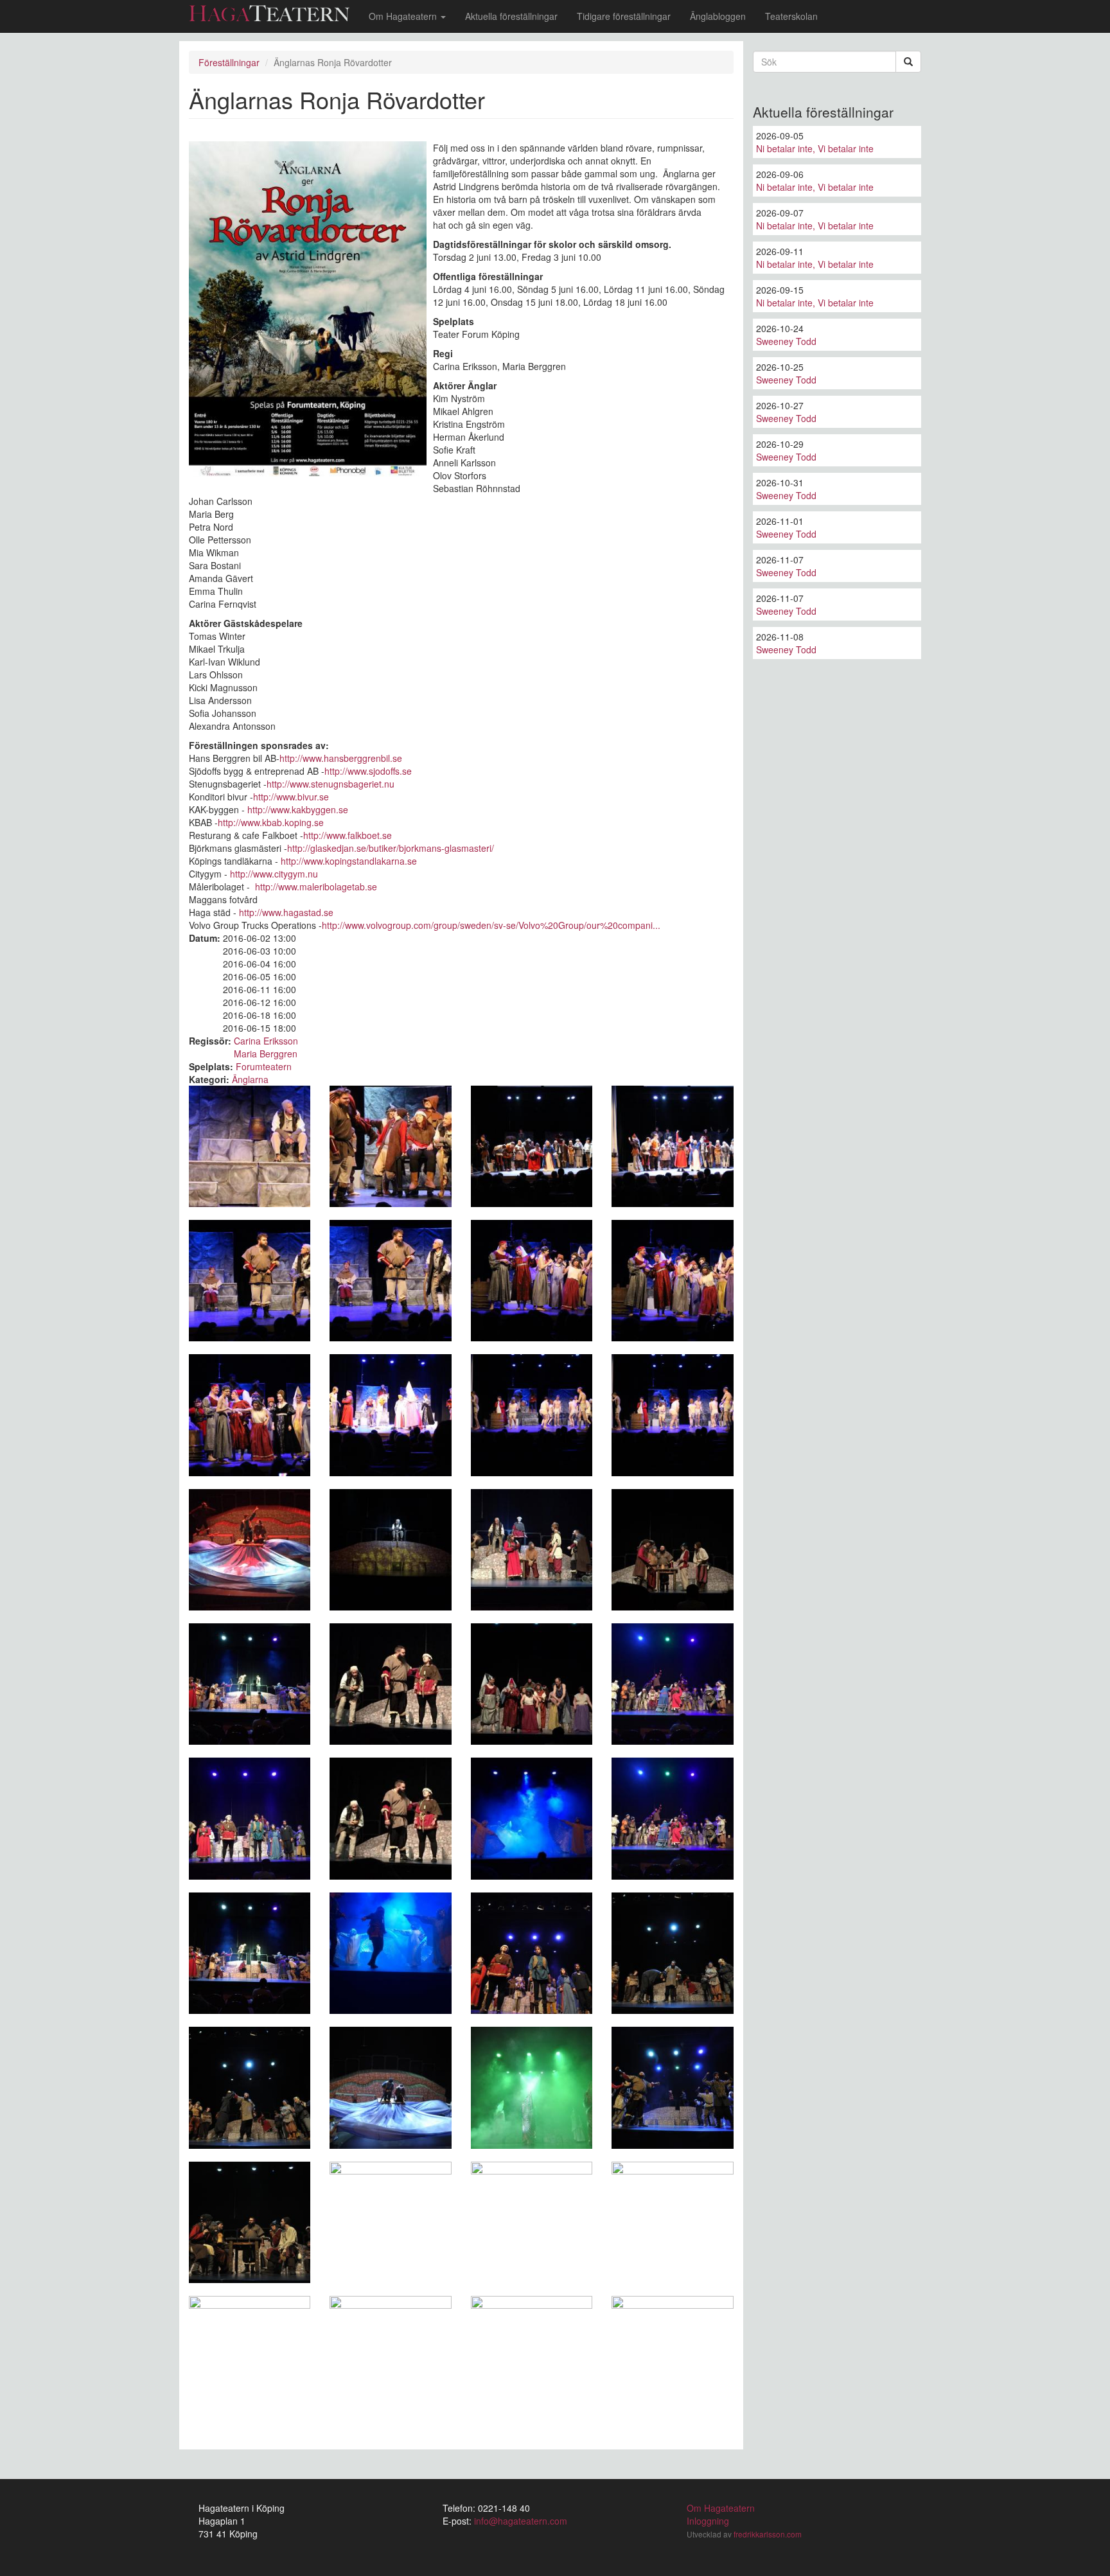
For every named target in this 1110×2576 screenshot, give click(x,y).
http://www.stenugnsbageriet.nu (330, 784)
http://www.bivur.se (291, 797)
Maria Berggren (266, 1054)
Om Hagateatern (404, 16)
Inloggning (708, 2521)
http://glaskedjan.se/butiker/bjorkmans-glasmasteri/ (391, 848)
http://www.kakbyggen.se (298, 809)
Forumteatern (264, 1066)
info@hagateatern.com (521, 2521)
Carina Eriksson (266, 1041)
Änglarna (250, 1079)
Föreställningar (229, 62)
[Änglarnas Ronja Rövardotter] (250, 1146)
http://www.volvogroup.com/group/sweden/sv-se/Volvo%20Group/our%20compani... (491, 925)
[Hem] (274, 13)
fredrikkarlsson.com (768, 2534)
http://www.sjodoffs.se (368, 771)
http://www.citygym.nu (274, 874)
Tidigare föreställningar (624, 16)
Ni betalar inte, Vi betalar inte (815, 148)
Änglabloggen (718, 16)
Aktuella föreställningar (511, 16)
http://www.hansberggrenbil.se (341, 758)
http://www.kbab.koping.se (271, 822)
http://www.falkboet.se (348, 835)
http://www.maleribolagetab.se (316, 887)
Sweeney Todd (786, 341)
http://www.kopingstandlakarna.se (349, 861)
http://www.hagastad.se (286, 912)
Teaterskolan (791, 16)
